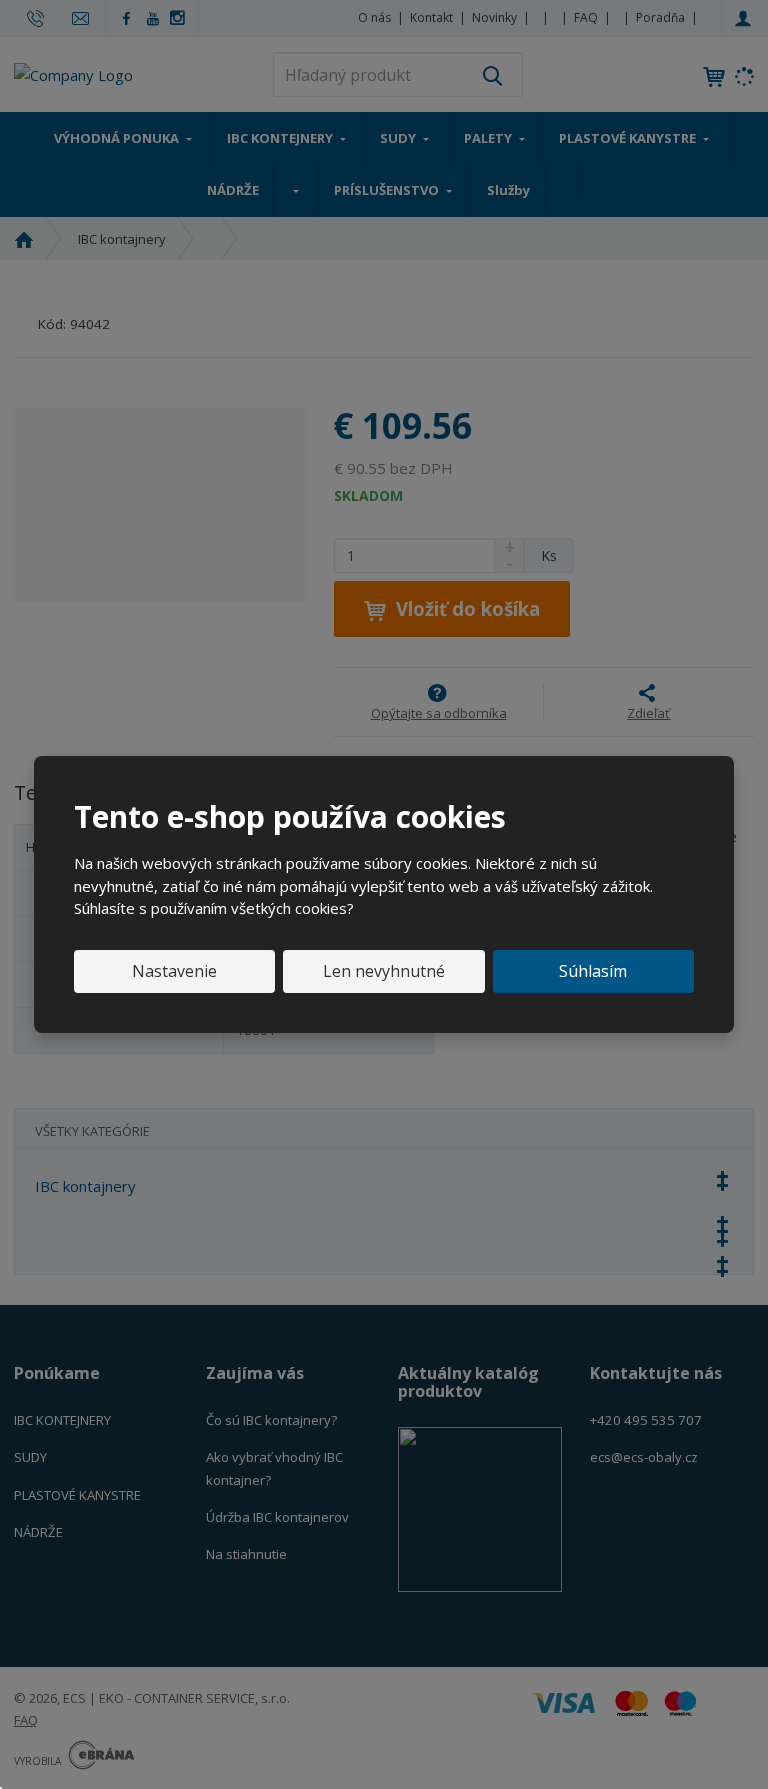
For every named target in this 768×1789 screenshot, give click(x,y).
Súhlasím (593, 971)
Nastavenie (174, 971)
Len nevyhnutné (384, 971)
